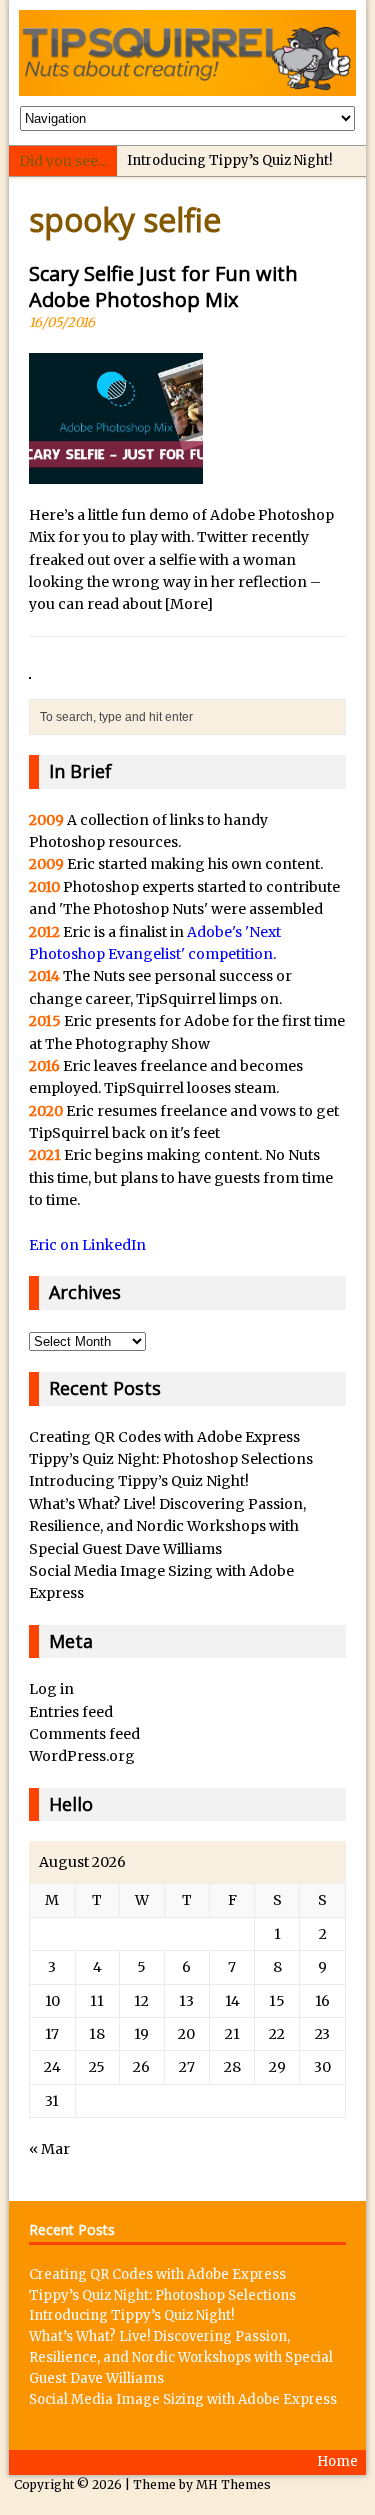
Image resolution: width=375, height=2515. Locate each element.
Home (337, 2461)
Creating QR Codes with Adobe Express (164, 1437)
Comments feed (84, 1734)
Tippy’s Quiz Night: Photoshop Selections (171, 1459)
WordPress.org (82, 1756)
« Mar (49, 2149)
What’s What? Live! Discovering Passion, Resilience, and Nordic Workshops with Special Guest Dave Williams (167, 1526)
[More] (189, 604)
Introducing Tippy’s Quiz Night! (229, 160)
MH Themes (233, 2484)
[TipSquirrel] (187, 53)
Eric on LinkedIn (87, 1245)
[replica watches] (30, 668)
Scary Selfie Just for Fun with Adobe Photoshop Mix (163, 286)
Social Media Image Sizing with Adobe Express (183, 2399)
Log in (51, 1689)
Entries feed (71, 1712)
